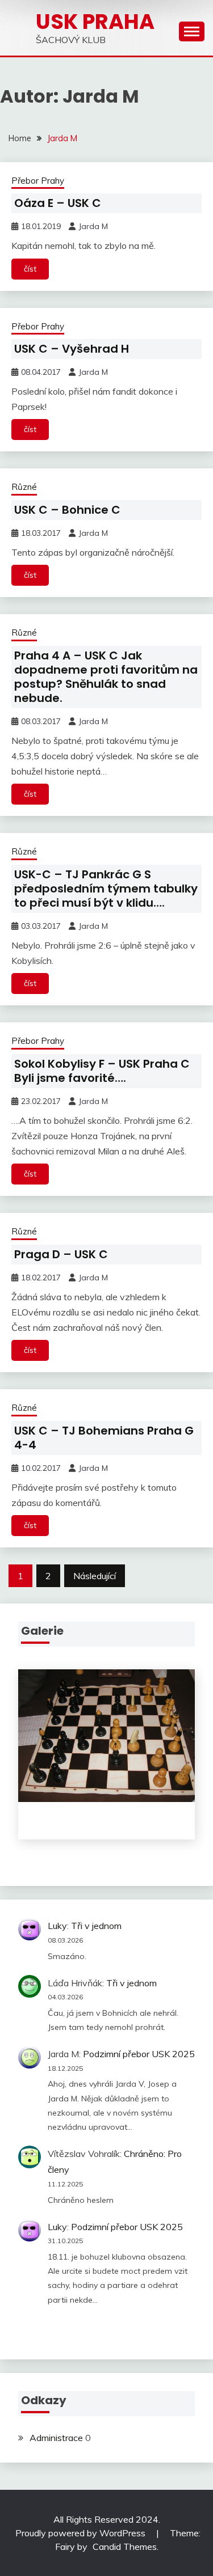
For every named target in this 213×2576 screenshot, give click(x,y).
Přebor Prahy (38, 181)
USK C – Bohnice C (67, 510)
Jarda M (93, 226)
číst (30, 269)
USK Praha (95, 22)
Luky (57, 1926)
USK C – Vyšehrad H (72, 349)
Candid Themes (125, 2547)
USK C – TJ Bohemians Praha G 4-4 (104, 1438)
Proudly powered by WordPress (82, 2533)
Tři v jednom (96, 1926)
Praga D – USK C (61, 1254)
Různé (24, 487)
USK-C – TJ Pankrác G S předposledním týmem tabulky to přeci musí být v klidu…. (106, 889)
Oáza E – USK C (58, 203)
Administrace (56, 2438)
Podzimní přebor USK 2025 (139, 2054)
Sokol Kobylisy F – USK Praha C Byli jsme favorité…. (102, 1071)
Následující (95, 1576)
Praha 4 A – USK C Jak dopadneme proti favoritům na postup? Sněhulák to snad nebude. (106, 677)
